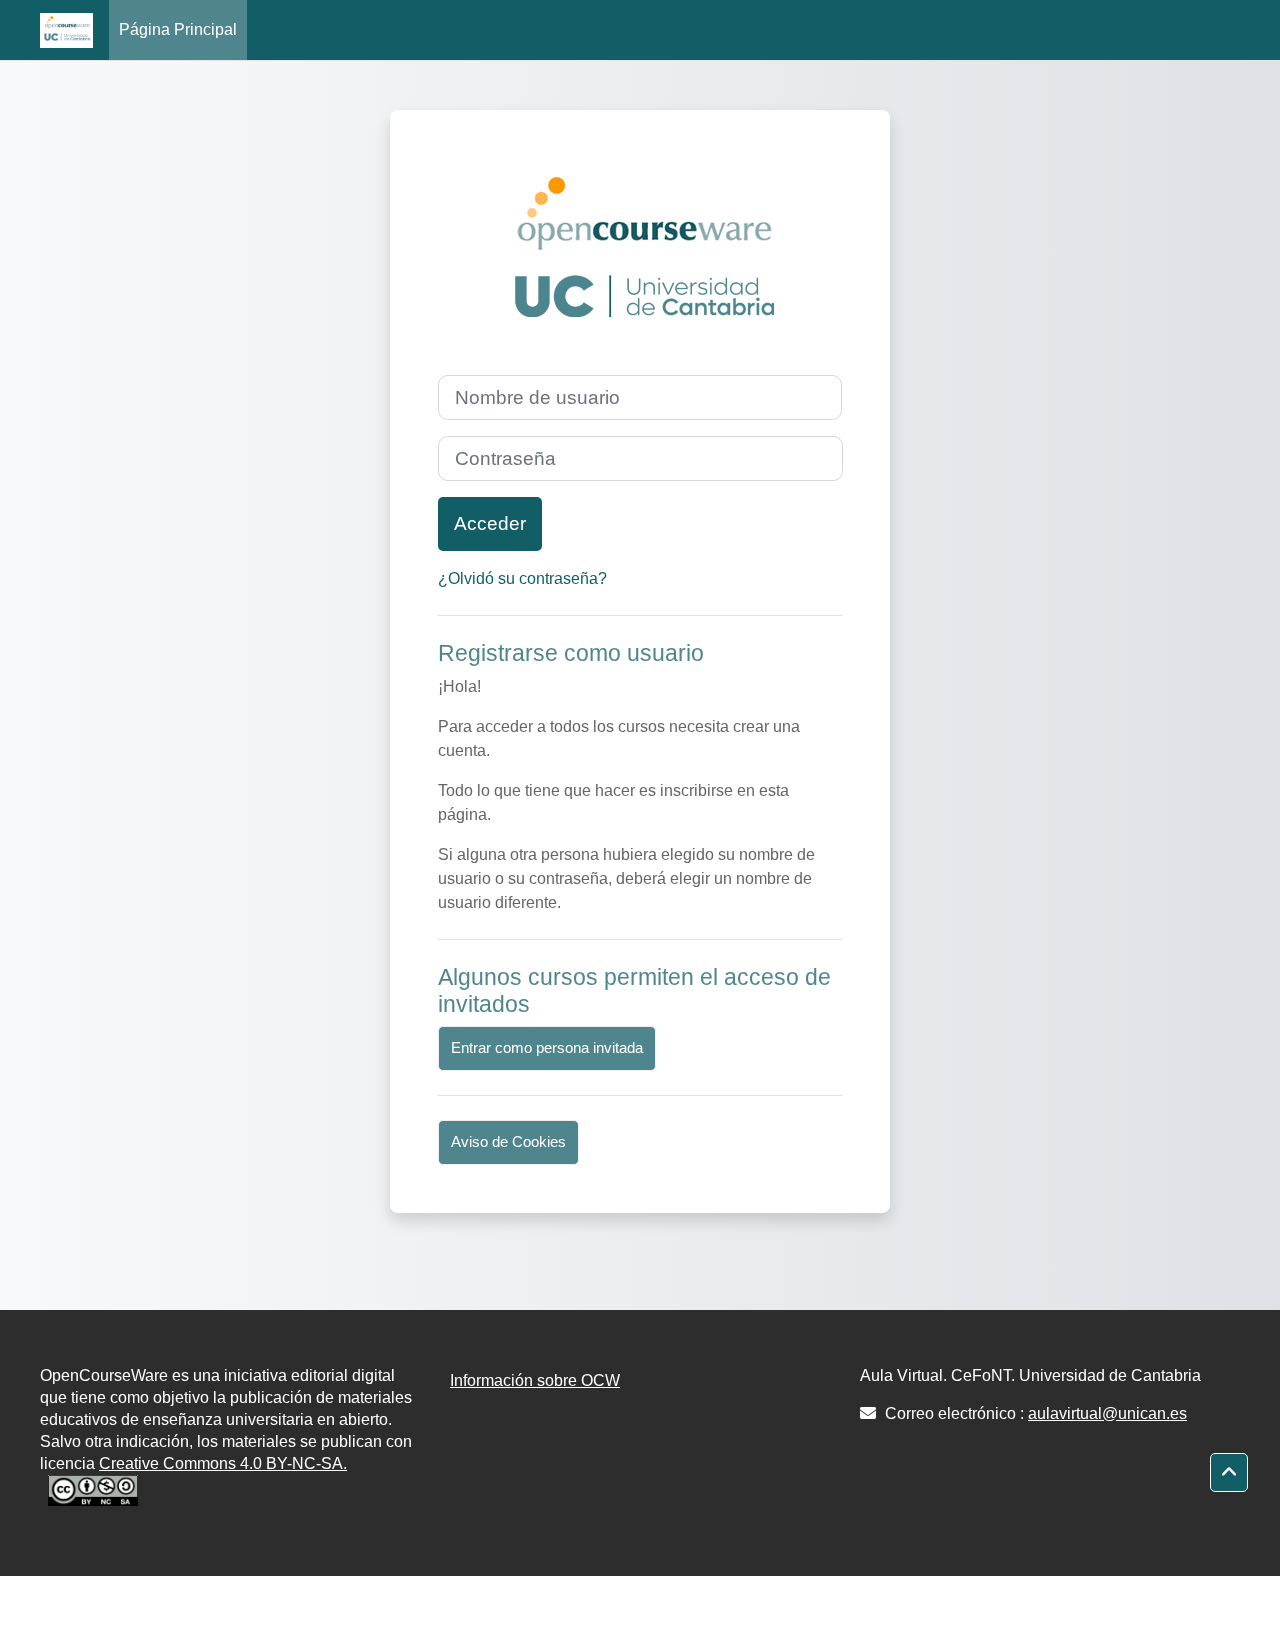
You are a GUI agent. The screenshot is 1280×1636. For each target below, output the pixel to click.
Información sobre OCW (535, 1380)
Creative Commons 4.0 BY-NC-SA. (223, 1463)
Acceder (490, 523)
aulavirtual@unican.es (1107, 1413)
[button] (1229, 1473)
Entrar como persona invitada (547, 1047)
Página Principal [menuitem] (178, 29)
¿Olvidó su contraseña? (522, 578)
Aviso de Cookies (508, 1141)
